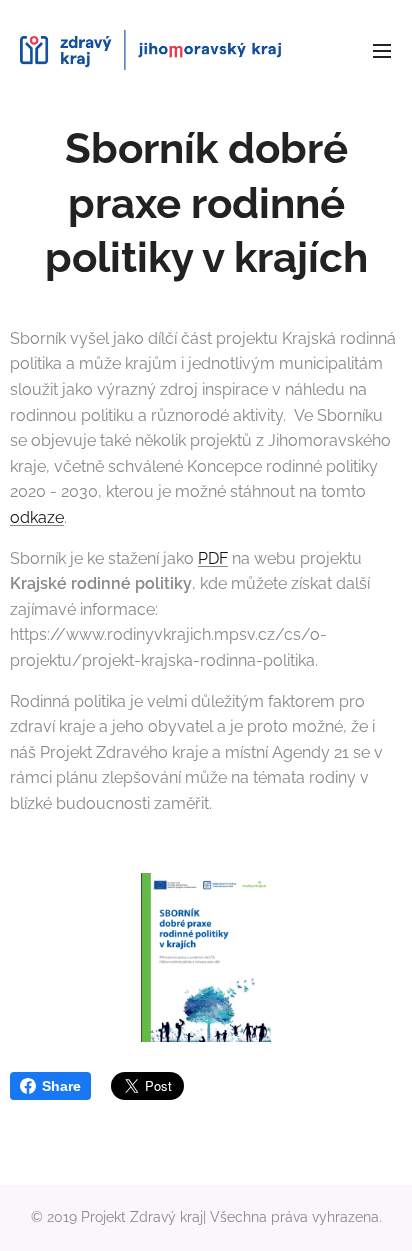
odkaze (37, 517)
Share (61, 1086)
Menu (382, 50)
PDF (213, 558)
